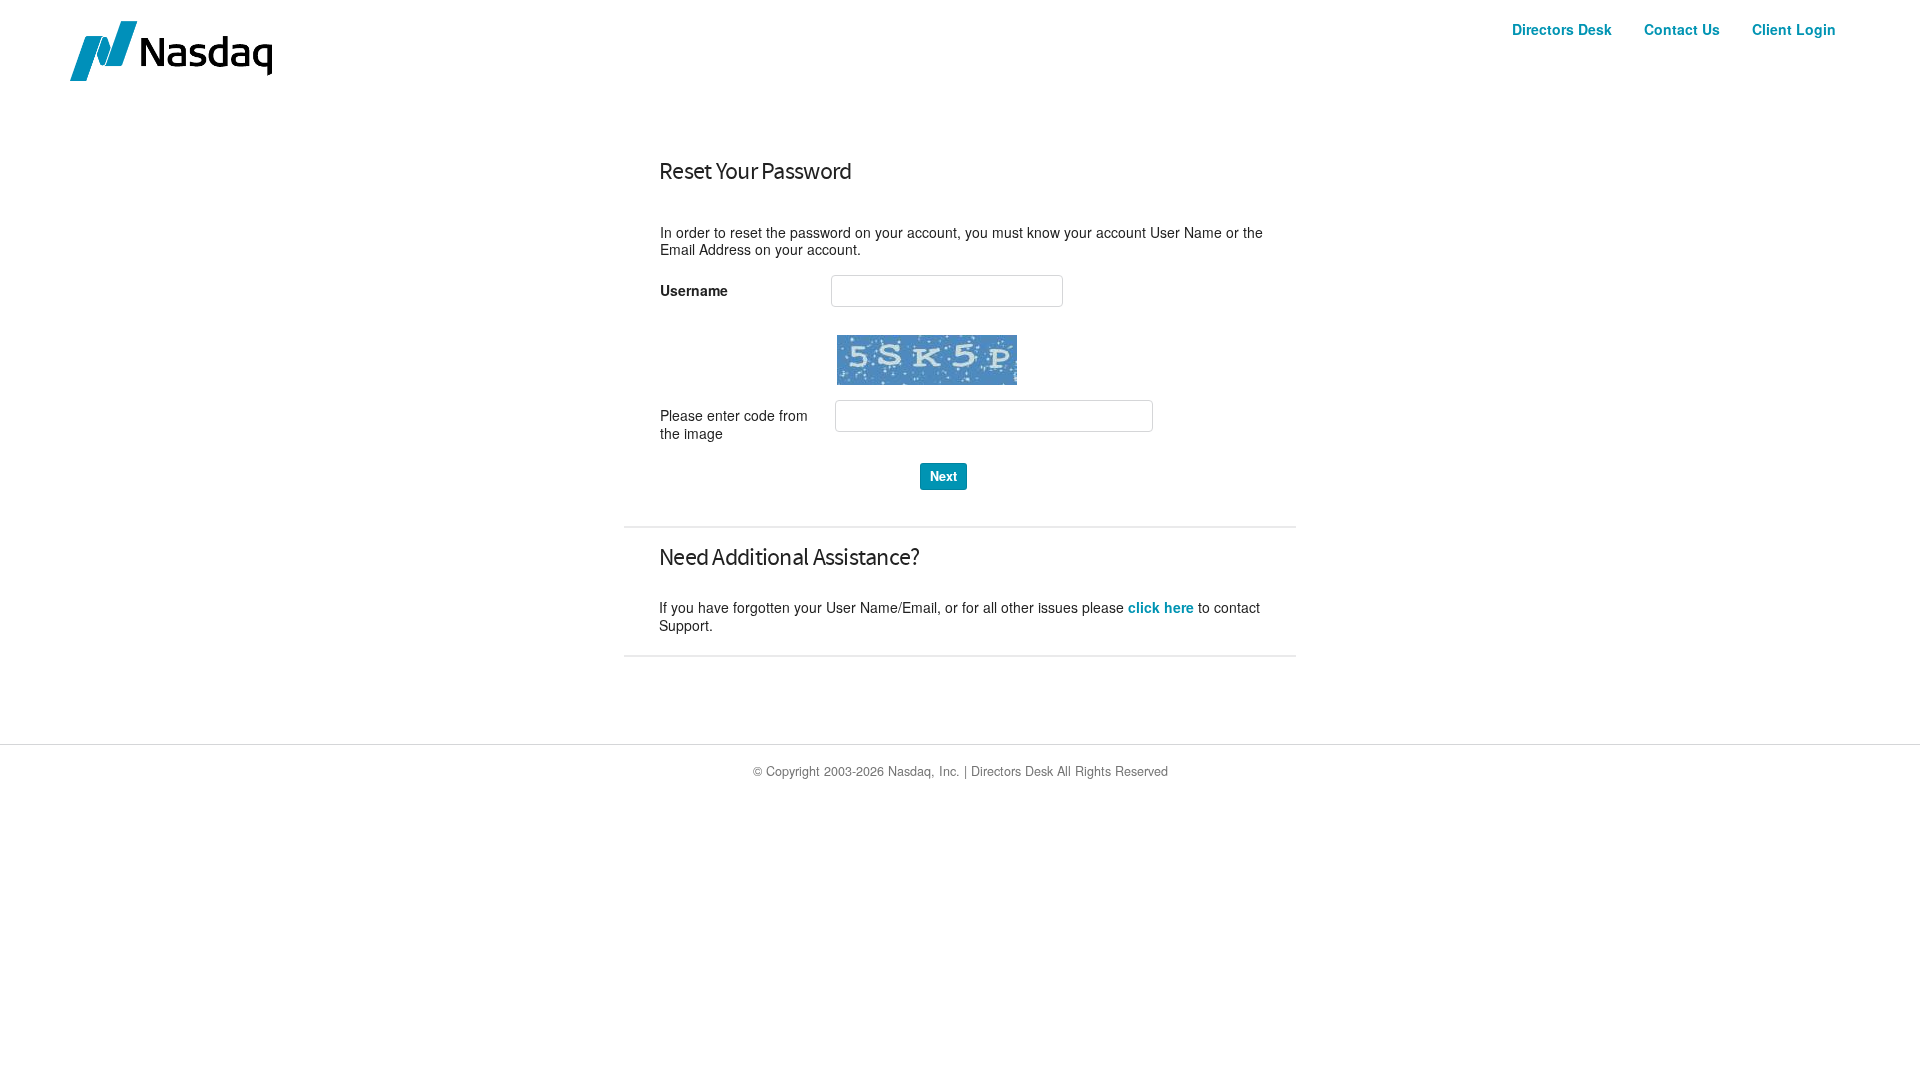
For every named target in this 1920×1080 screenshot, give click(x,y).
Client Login (1794, 29)
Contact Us (1682, 29)
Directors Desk (1562, 29)
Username (694, 291)
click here (1161, 607)
